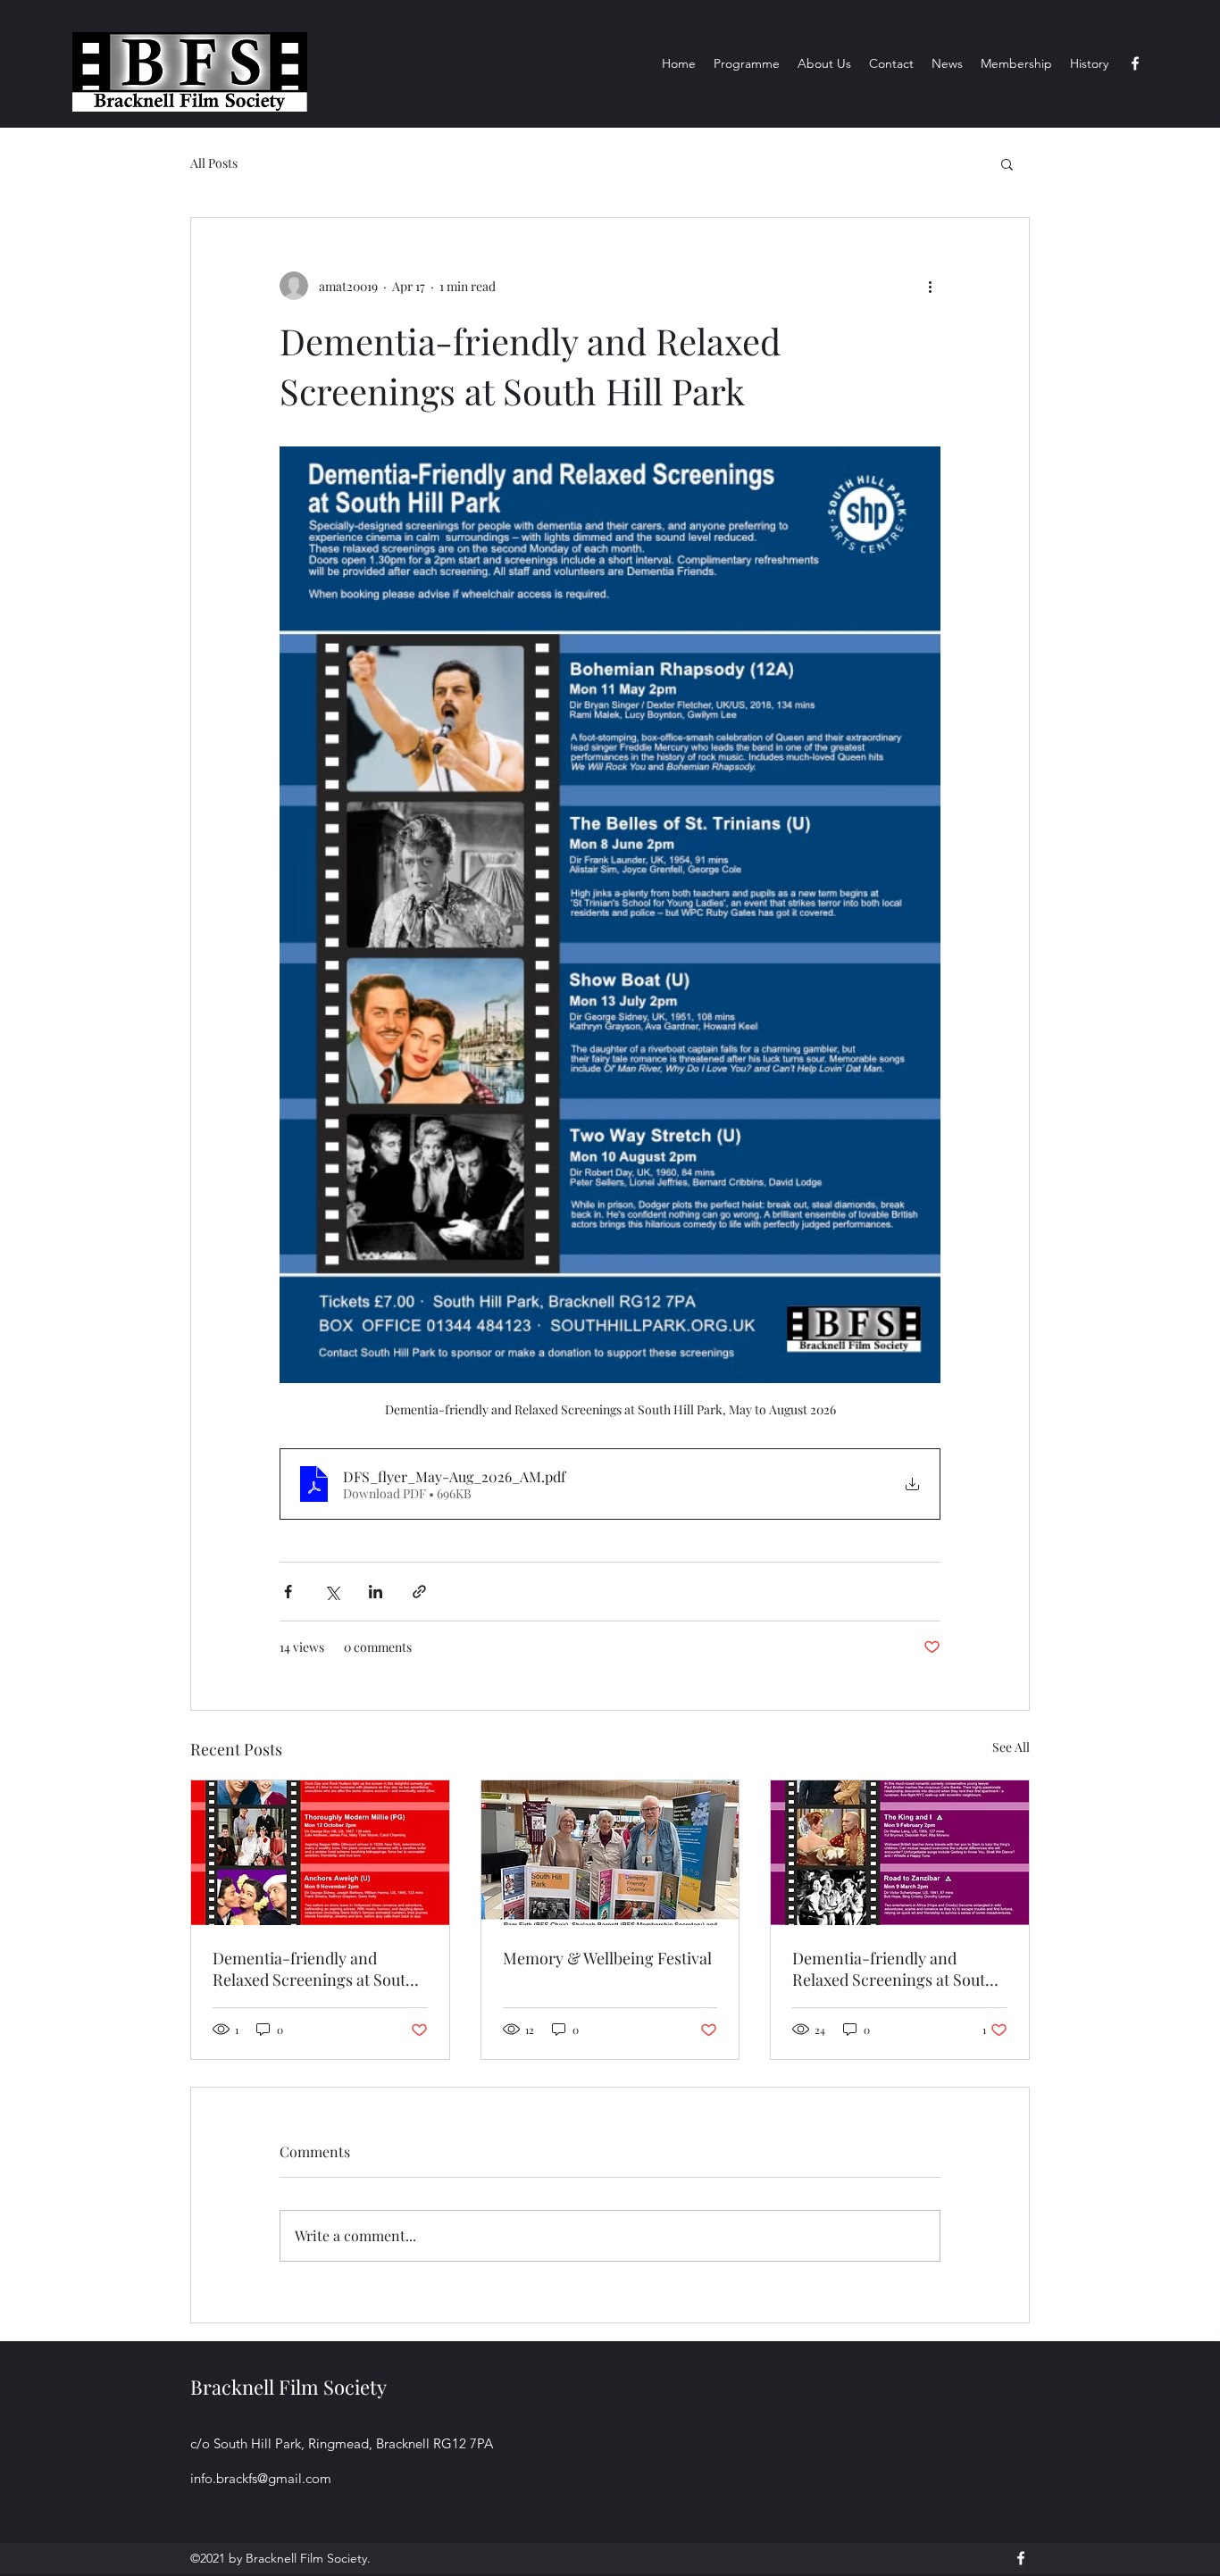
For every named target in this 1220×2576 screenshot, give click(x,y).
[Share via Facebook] (288, 1592)
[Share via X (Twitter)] (332, 1592)
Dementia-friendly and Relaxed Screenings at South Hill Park (314, 1969)
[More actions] (930, 286)
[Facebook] (1135, 63)
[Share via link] (419, 1592)
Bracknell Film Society (288, 2387)
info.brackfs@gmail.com (261, 2478)
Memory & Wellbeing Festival (607, 1958)
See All (1011, 1747)
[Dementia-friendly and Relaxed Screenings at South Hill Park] (320, 1853)
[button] (1007, 163)
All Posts (214, 163)
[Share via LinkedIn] (376, 1592)
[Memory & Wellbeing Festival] (610, 1853)
